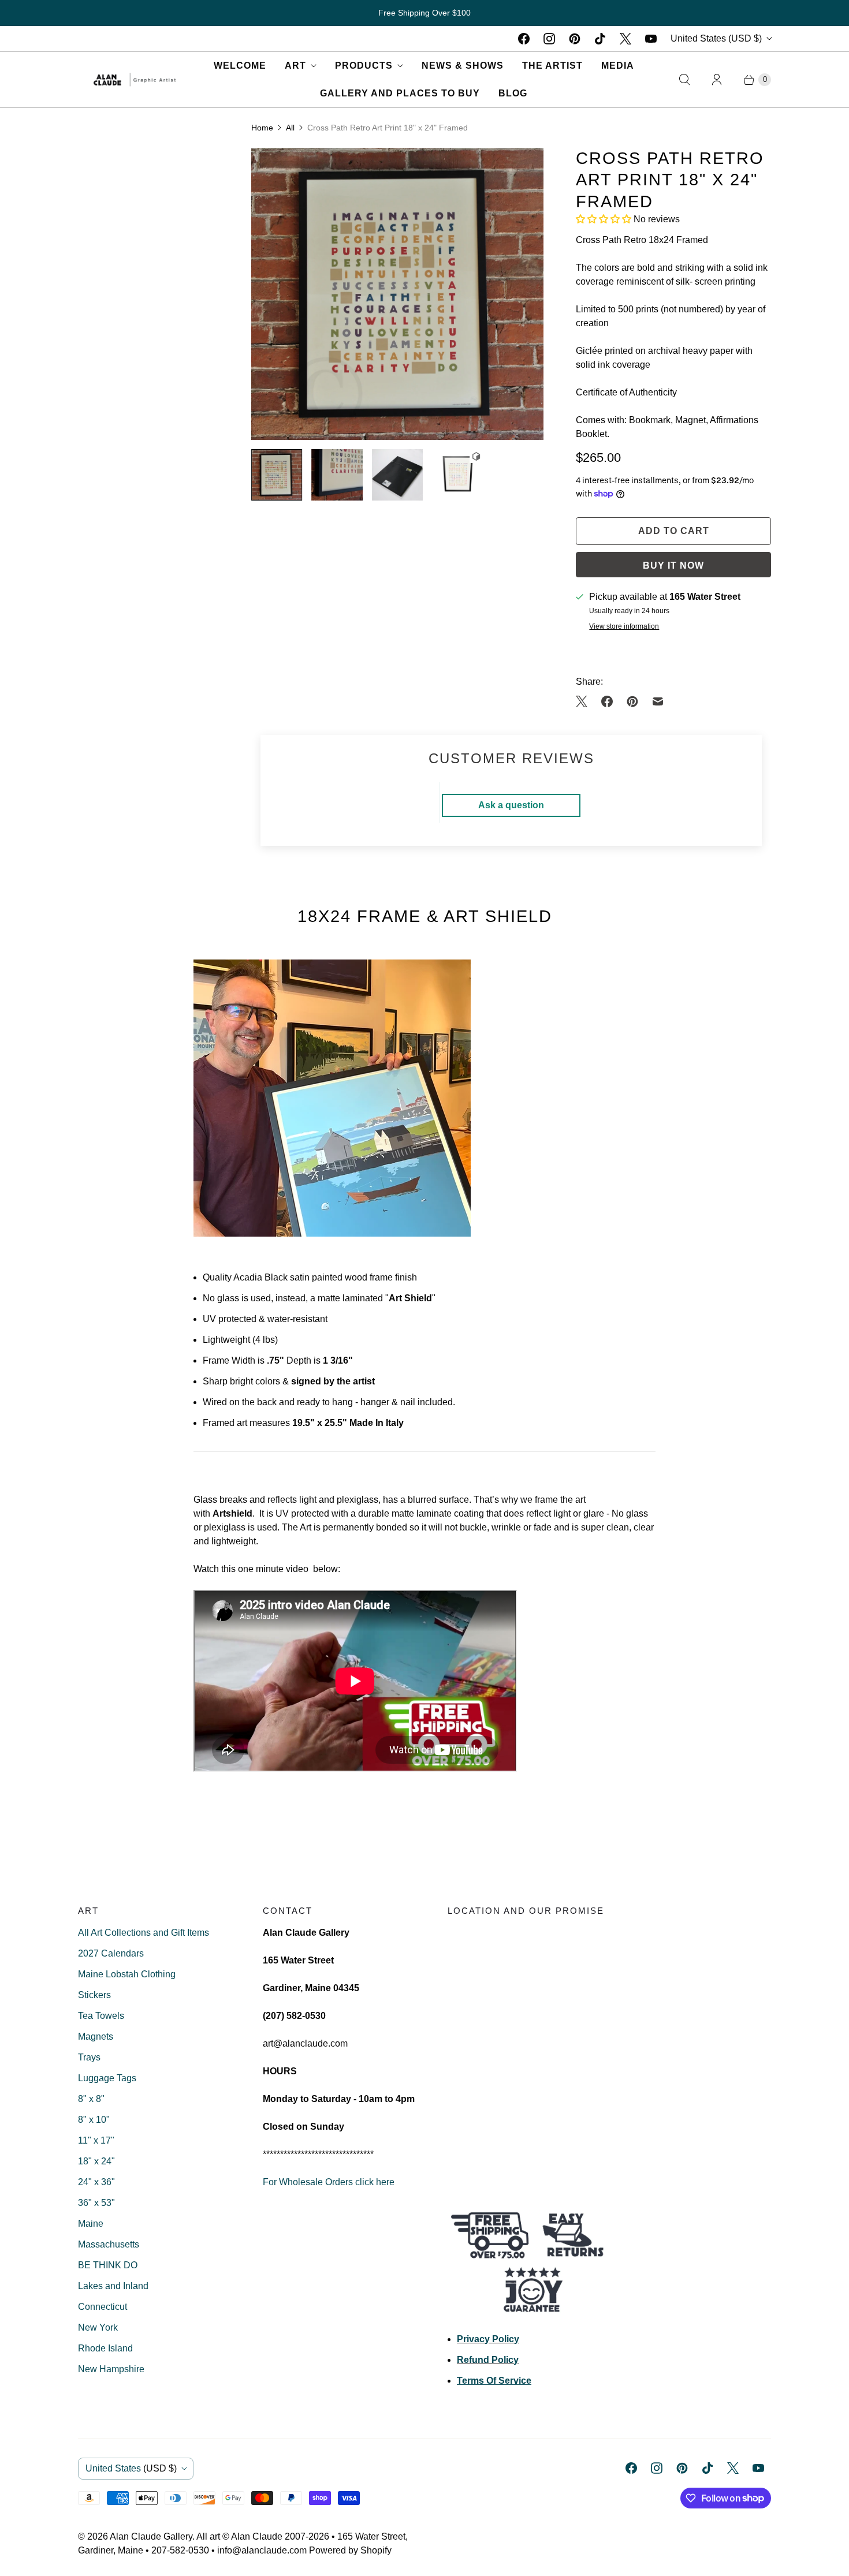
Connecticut (103, 2307)
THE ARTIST (552, 66)
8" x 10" (94, 2120)
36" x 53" (96, 2203)
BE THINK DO (108, 2265)
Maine (91, 2224)
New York (98, 2327)
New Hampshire (111, 2369)
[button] (605, 219)
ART (295, 66)
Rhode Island (105, 2348)
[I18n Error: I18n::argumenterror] (277, 475)
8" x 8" (91, 2099)
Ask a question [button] (511, 805)
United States (716, 38)
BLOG (513, 93)
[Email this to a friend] (658, 701)
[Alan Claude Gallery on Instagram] (549, 39)
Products (364, 66)
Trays (89, 2057)
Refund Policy (488, 2360)
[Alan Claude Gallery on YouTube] (651, 39)
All (290, 128)
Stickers (94, 1995)
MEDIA (618, 66)
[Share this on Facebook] (607, 701)
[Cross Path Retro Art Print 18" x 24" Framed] (397, 294)
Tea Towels (101, 2016)
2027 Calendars (111, 1953)
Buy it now (673, 565)
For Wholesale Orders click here (329, 2182)
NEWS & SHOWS (463, 66)
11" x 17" (96, 2140)
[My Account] (717, 80)
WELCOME (240, 66)
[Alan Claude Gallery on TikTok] (600, 39)
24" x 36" (96, 2182)
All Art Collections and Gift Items (144, 1933)
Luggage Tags (107, 2078)
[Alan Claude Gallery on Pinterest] (575, 39)
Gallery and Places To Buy (400, 93)
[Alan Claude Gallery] (135, 79)
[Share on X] (585, 701)
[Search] (684, 80)
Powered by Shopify (350, 2550)
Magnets (96, 2036)
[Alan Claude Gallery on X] (625, 39)
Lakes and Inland (113, 2286)
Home (262, 128)
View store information (624, 627)
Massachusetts (109, 2244)
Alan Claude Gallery (151, 2536)
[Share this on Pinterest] (632, 701)
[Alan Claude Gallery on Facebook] (524, 39)
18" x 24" (96, 2161)
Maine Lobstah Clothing (127, 1974)
